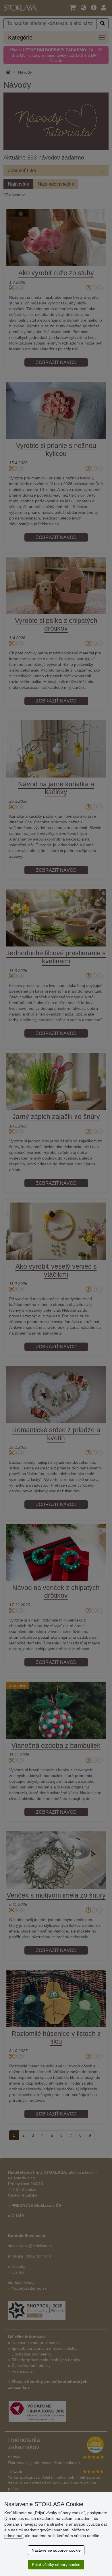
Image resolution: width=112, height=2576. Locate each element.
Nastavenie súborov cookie (56, 2550)
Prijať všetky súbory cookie (56, 2565)
